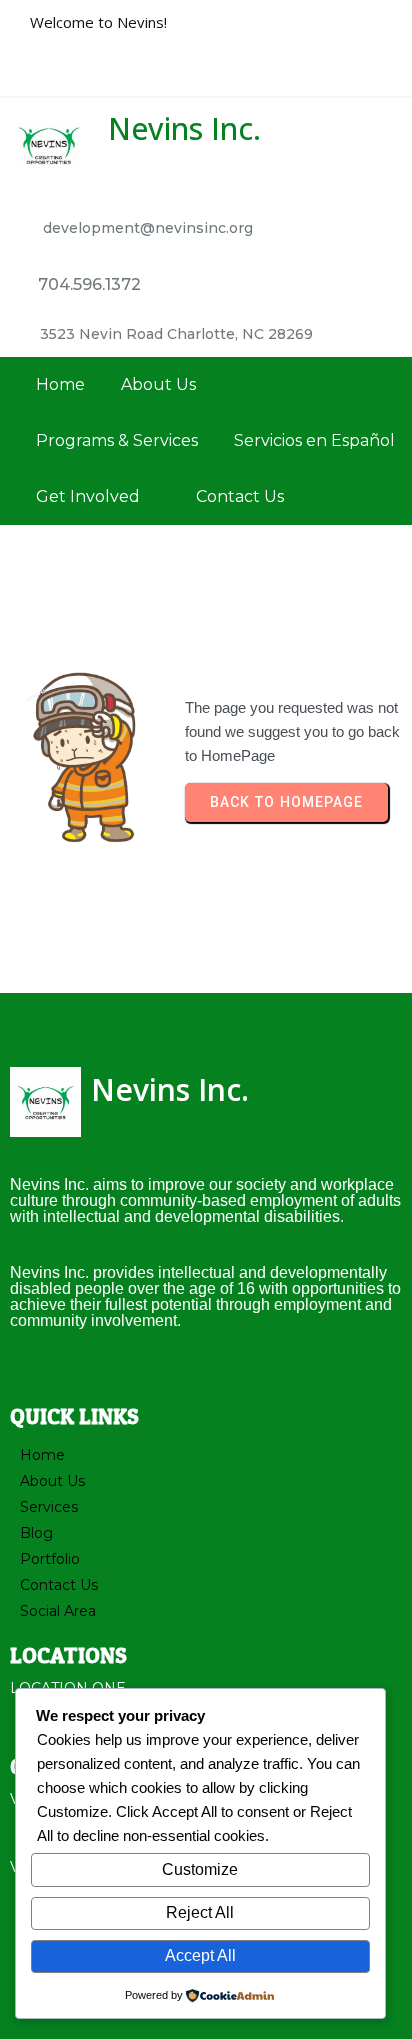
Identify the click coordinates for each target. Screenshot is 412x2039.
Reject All (200, 1912)
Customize (200, 1869)
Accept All (200, 1955)
